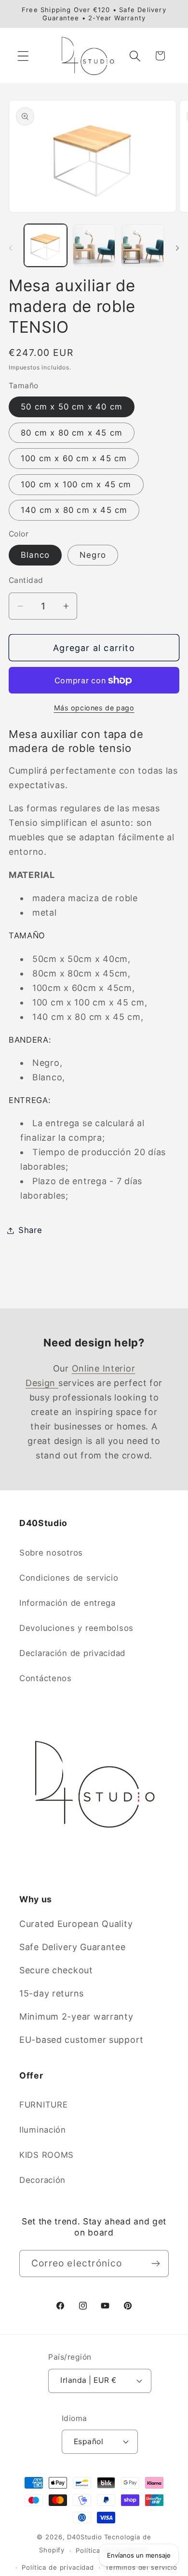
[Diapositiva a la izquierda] (11, 248)
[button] (23, 56)
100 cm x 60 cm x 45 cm (74, 458)
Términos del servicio (141, 2567)
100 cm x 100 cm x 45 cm (76, 484)
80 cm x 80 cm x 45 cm (72, 433)
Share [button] (30, 1230)
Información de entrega (67, 1603)
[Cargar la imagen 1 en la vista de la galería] (46, 246)
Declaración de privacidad (72, 1653)
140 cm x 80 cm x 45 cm (74, 510)
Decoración (42, 2180)
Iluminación (43, 2130)
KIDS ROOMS (47, 2155)
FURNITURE (43, 2105)
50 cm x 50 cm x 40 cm (72, 407)
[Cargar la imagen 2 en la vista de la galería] (94, 246)
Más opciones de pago (94, 708)
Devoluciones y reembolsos (76, 1628)
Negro (93, 555)
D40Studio (85, 2537)
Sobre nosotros (51, 1553)
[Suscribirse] (155, 2264)
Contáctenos (46, 1678)
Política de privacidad (58, 2567)
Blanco (35, 555)
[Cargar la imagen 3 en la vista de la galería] (142, 246)
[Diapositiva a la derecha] (177, 248)
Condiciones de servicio (69, 1578)
